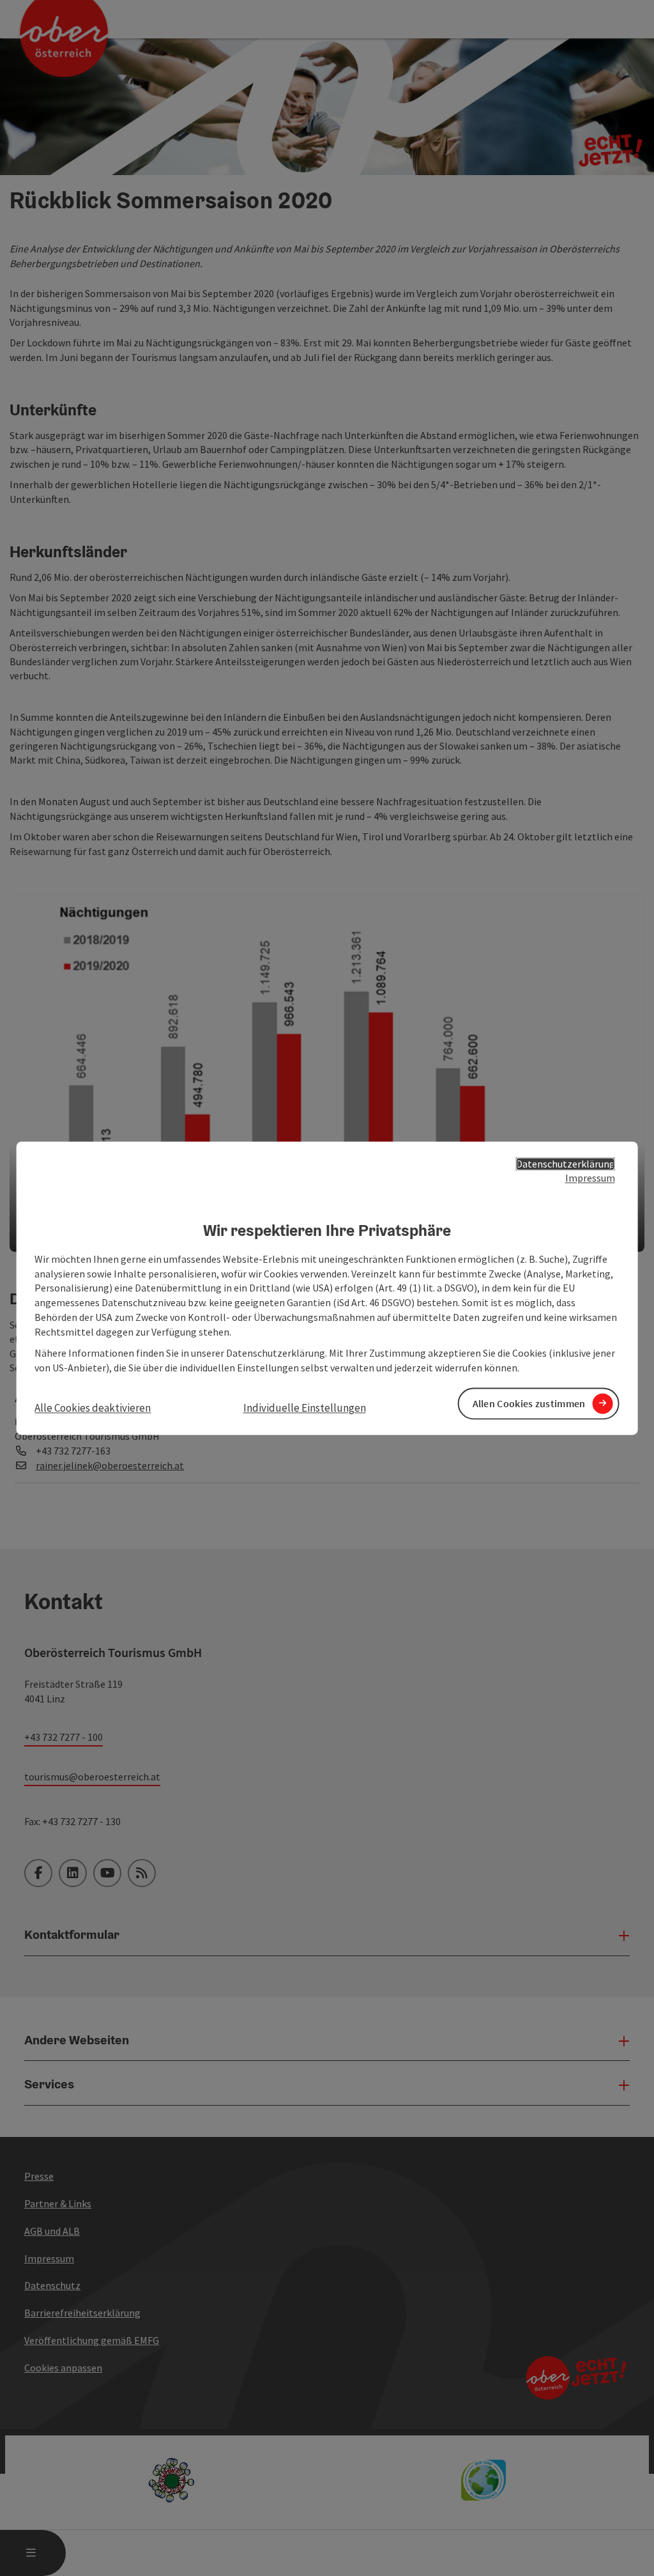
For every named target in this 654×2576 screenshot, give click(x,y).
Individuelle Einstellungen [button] (305, 1408)
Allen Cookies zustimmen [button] (529, 1403)
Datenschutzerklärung (566, 1164)
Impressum (590, 1178)
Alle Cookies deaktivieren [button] (93, 1408)
